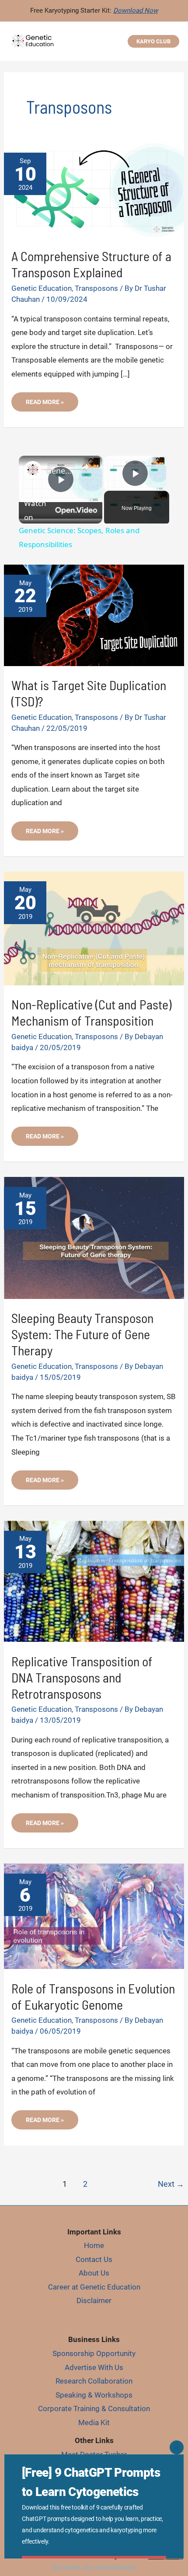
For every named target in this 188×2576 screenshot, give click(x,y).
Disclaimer (94, 2300)
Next (171, 2184)
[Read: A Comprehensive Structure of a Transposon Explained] (94, 189)
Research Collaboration (94, 2381)
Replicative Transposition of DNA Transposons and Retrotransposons (82, 1677)
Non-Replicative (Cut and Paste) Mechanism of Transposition (91, 1012)
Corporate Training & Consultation (94, 2408)
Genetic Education (42, 288)
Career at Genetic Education (94, 2287)
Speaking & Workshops (94, 2395)
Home (94, 2245)
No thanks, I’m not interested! (94, 2567)
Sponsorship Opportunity (94, 2353)
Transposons (96, 288)
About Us (94, 2273)
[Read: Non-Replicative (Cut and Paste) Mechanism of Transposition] (94, 928)
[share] (85, 467)
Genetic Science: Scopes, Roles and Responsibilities (59, 471)
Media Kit (94, 2422)
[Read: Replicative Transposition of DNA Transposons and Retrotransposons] (94, 1581)
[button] (153, 41)
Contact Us (94, 2259)
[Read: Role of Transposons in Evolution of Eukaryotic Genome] (94, 1916)
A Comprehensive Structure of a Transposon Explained (91, 264)
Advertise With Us (94, 2367)
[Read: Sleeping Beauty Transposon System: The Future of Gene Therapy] (94, 1237)
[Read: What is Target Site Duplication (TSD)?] (94, 614)
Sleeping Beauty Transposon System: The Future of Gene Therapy (82, 1334)
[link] (33, 470)
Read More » (50, 405)
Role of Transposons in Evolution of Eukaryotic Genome (93, 1996)
